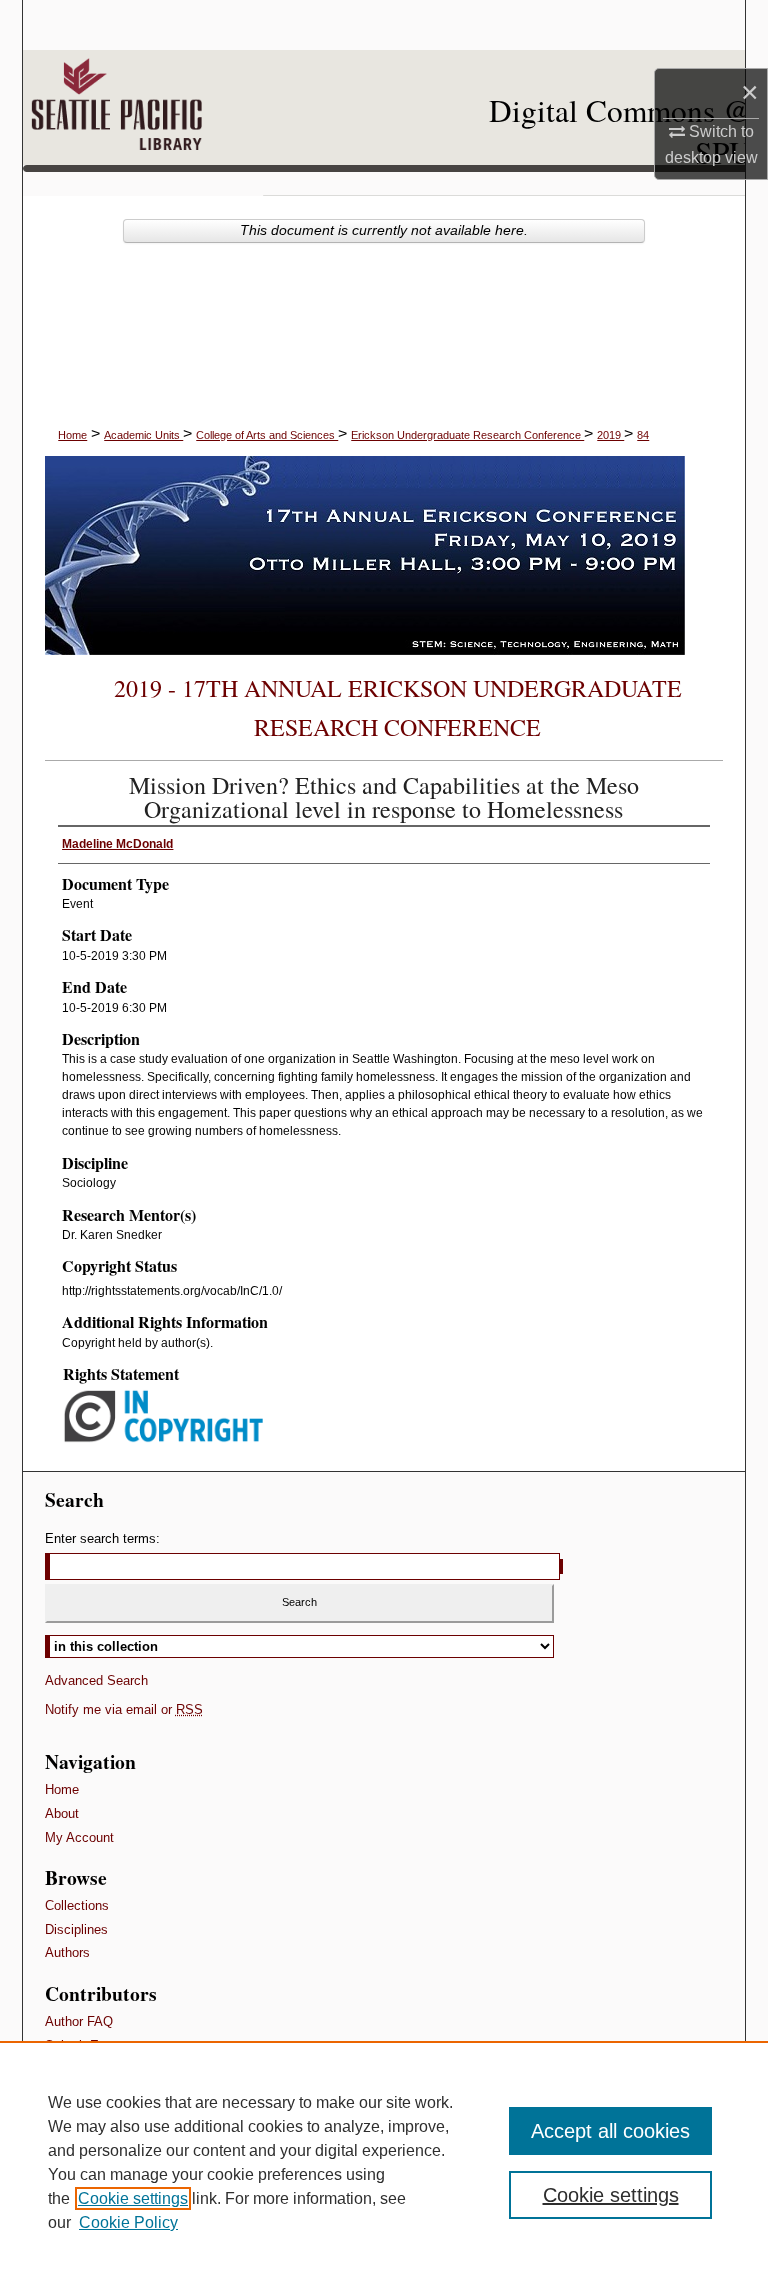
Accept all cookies (610, 2131)
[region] (384, 2162)
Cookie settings (133, 2198)
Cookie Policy (128, 2222)
